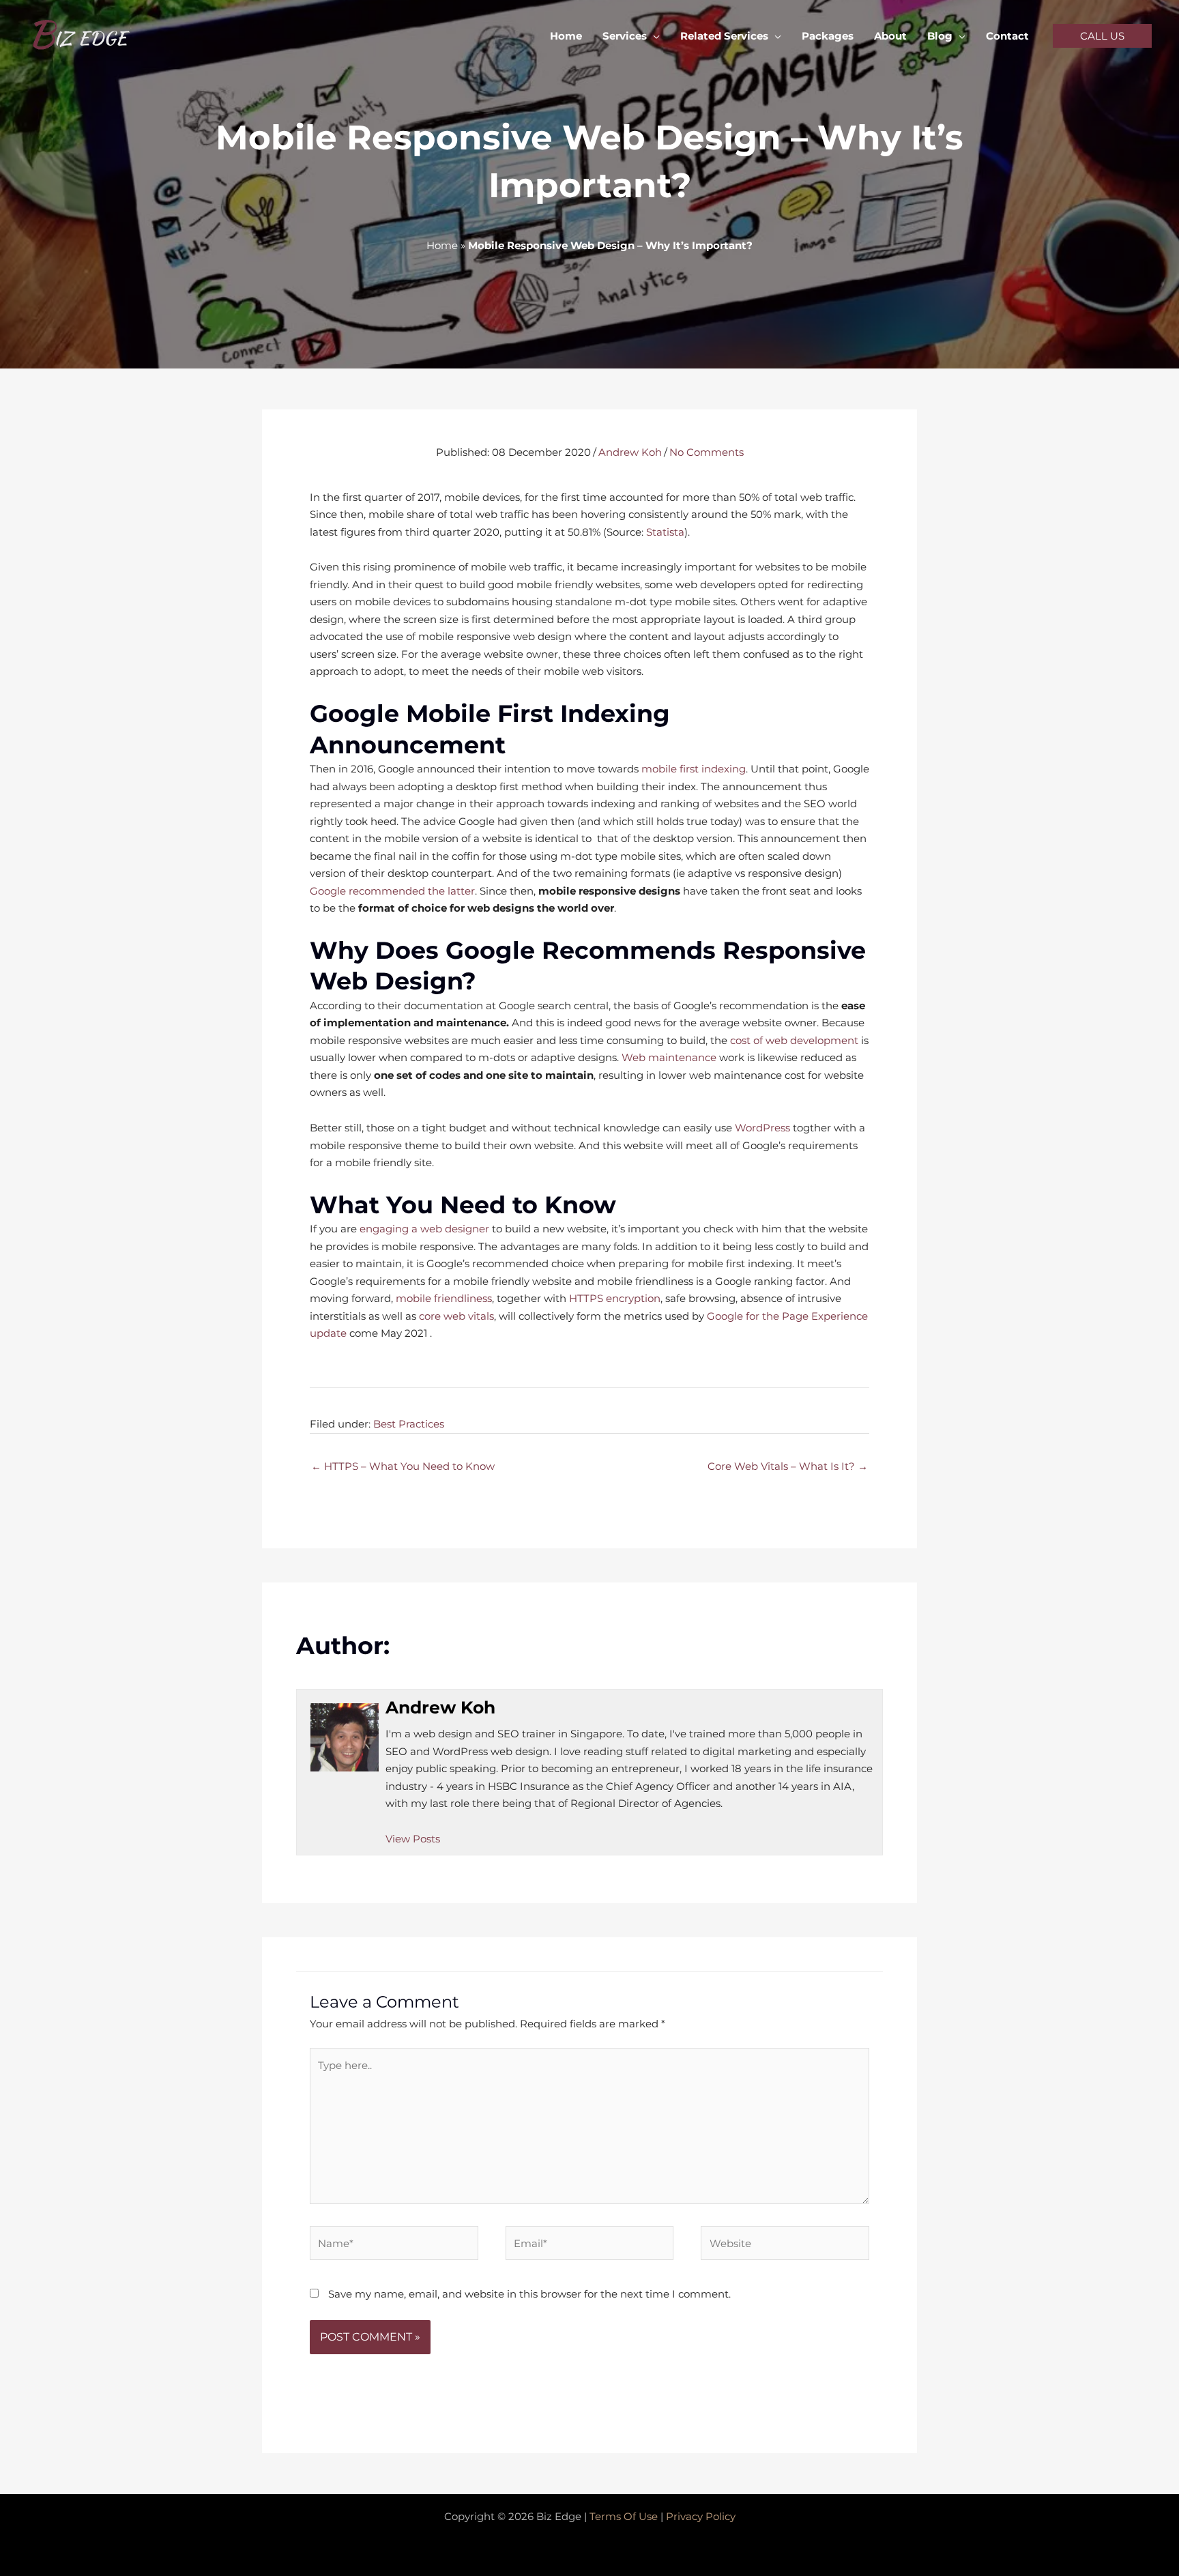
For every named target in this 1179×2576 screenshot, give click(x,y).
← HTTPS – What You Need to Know (403, 1466)
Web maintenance (669, 1057)
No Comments (707, 452)
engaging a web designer (424, 1229)
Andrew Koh (630, 452)
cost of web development (794, 1040)
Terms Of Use (624, 2516)
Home (442, 245)
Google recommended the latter (392, 891)
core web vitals (456, 1316)
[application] (653, 36)
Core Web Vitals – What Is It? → (788, 1466)
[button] (1102, 36)
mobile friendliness (444, 1298)
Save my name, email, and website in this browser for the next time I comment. (529, 2294)
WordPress (762, 1128)
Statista (665, 532)
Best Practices (409, 1424)
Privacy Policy (701, 2516)
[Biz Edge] (82, 34)
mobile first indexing (694, 769)
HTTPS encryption (615, 1298)
